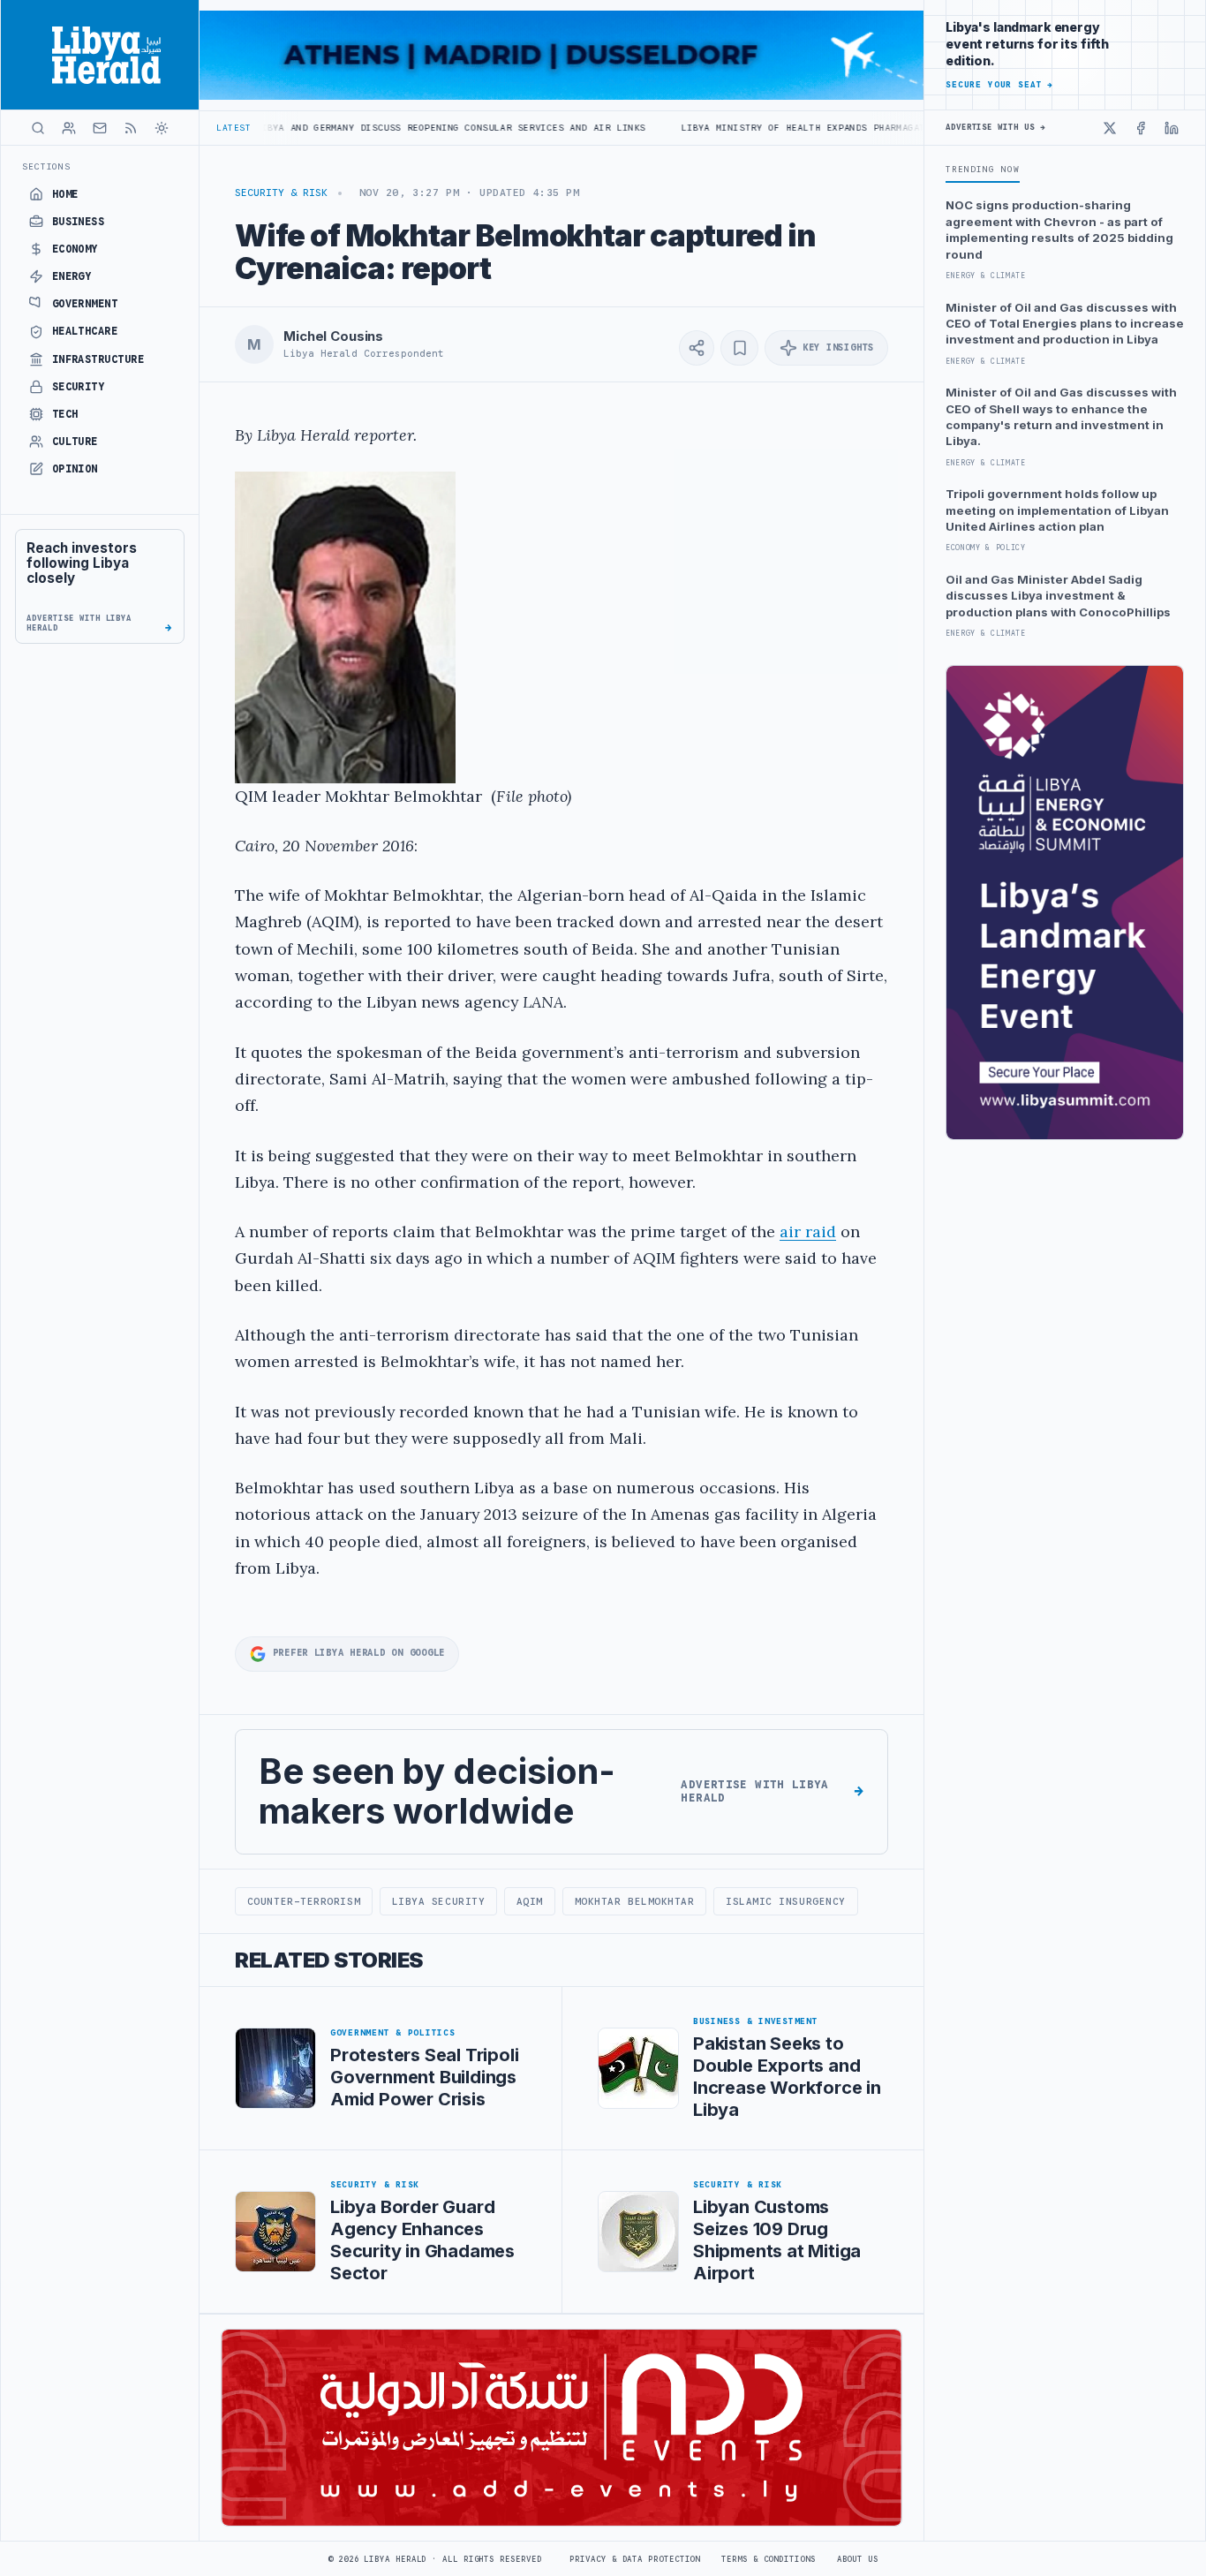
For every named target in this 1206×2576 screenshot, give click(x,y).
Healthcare (85, 331)
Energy (72, 276)
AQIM (530, 1901)
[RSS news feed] (131, 128)
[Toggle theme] (162, 128)
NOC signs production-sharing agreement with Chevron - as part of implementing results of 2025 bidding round (1059, 229)
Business (79, 222)
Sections (46, 166)
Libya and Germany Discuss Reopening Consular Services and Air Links (350, 128)
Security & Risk (281, 193)
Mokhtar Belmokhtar (635, 1901)
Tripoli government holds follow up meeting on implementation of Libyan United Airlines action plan (1057, 510)
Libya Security (439, 1901)
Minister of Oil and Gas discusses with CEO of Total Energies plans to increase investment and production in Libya (1065, 324)
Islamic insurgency (786, 1901)
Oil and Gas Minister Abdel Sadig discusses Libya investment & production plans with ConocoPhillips (1058, 596)
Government (85, 304)
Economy (75, 249)
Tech (65, 414)
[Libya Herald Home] (100, 55)
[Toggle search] (38, 128)
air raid (808, 1231)
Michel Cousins (333, 336)
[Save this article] (739, 348)
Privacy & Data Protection (635, 2559)
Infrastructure (98, 359)
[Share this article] (697, 348)
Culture (75, 442)
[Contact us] (100, 128)
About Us (858, 2559)
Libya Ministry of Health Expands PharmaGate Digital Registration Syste (784, 128)
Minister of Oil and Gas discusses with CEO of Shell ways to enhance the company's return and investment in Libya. (1061, 416)
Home (65, 194)
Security (79, 387)
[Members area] (69, 128)
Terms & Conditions (768, 2559)
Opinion (75, 469)
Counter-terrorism (304, 1901)
